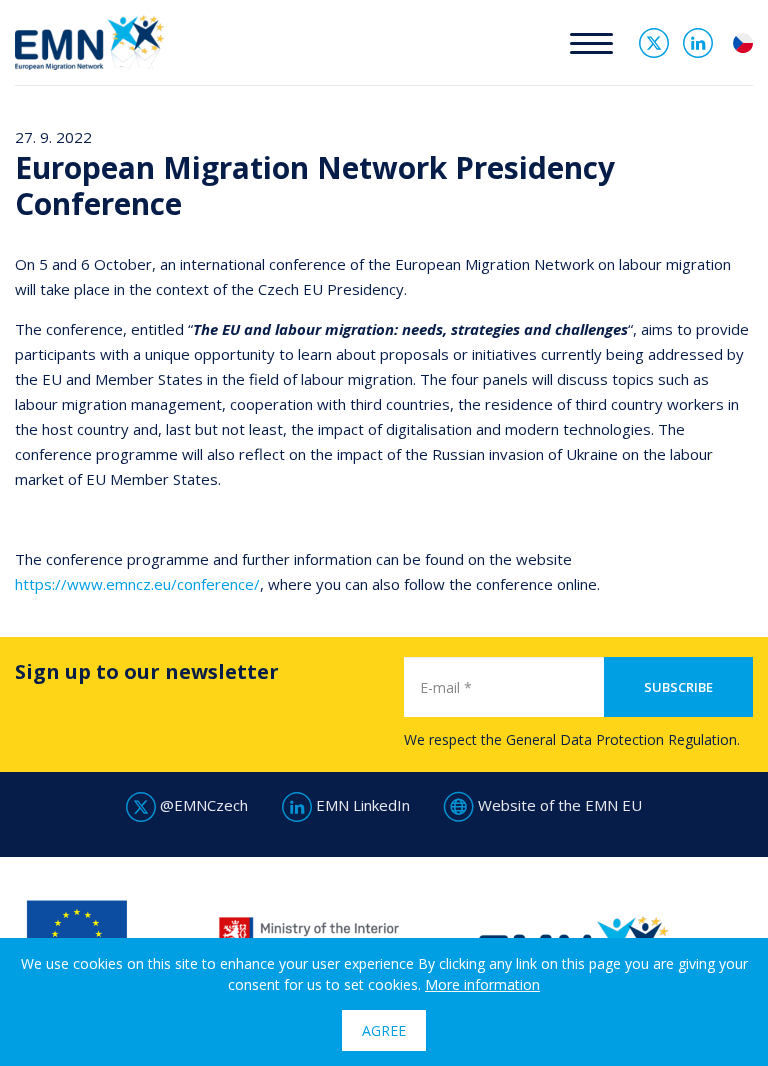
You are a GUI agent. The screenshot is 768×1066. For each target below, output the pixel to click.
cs (743, 43)
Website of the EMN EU (558, 805)
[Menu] (591, 42)
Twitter (654, 43)
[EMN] (89, 40)
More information (482, 984)
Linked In (698, 43)
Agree (384, 1030)
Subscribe (678, 687)
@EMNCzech (202, 805)
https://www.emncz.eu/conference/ (137, 584)
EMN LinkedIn (361, 805)
